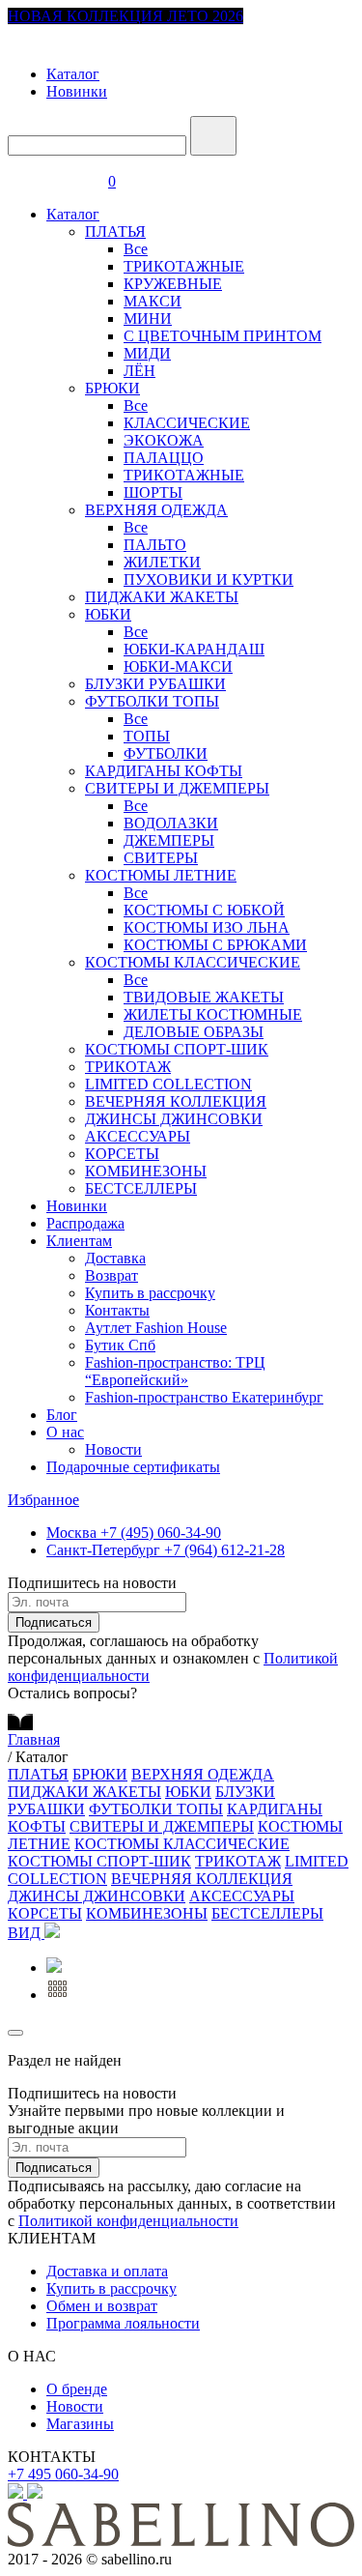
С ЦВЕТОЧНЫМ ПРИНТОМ (223, 336)
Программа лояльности (123, 2323)
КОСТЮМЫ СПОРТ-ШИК (177, 1049)
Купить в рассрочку (150, 1293)
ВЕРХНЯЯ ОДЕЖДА (156, 510)
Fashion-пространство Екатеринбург (204, 1397)
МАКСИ (153, 301)
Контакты (117, 1310)
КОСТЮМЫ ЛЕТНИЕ (161, 875)
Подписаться (54, 1622)
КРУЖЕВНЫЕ (173, 284)
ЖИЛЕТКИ (162, 562)
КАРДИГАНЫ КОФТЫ (164, 771)
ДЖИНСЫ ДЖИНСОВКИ (174, 1119)
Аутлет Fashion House (156, 1328)
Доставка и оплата (107, 2271)
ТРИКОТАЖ (128, 1067)
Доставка (115, 1258)
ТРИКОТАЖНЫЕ (184, 266)
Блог (62, 1415)
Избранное (43, 1500)
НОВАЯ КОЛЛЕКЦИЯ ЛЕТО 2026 (125, 16)
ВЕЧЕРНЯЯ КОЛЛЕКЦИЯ (176, 1101)
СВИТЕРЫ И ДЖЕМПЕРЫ (177, 788)
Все (136, 249)
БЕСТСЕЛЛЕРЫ (141, 1188)
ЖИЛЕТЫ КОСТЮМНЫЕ (213, 1014)
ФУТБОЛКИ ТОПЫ (152, 701)
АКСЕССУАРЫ (138, 1136)
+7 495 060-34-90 (63, 2474)
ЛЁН (139, 371)
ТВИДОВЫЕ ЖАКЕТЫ (204, 997)
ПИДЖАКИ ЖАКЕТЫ (162, 597)
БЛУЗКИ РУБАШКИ (155, 684)
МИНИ (148, 318)
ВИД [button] (26, 1933)
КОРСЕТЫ (122, 1154)
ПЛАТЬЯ (115, 232)
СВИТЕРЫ (161, 858)
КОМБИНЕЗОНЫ (146, 1171)
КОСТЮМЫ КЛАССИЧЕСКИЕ (193, 962)
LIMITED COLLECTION (168, 1084)
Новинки (77, 91)
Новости (113, 1449)
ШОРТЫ (153, 492)
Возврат (111, 1275)
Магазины (80, 2424)
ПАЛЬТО (155, 545)
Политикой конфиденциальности (128, 2221)
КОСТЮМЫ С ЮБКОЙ (204, 910)
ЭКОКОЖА (164, 440)
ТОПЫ (147, 736)
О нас (65, 1432)
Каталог (73, 74)
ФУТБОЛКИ (166, 753)
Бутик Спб (120, 1345)
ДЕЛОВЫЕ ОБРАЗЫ (194, 1032)
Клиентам (79, 1241)
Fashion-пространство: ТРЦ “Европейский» (175, 1371)
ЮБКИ (108, 614)
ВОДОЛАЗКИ (171, 823)
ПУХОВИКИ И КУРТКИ (209, 579)
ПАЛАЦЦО (164, 458)
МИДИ (147, 353)
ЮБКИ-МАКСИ (178, 666)
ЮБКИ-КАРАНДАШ (194, 649)
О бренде (77, 2389)
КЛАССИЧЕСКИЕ (187, 423)
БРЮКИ (112, 388)
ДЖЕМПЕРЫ (169, 840)
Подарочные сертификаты (133, 1467)
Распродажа (85, 1223)
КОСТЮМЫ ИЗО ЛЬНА (207, 927)
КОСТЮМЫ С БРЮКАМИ (215, 945)
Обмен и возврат (102, 2306)
